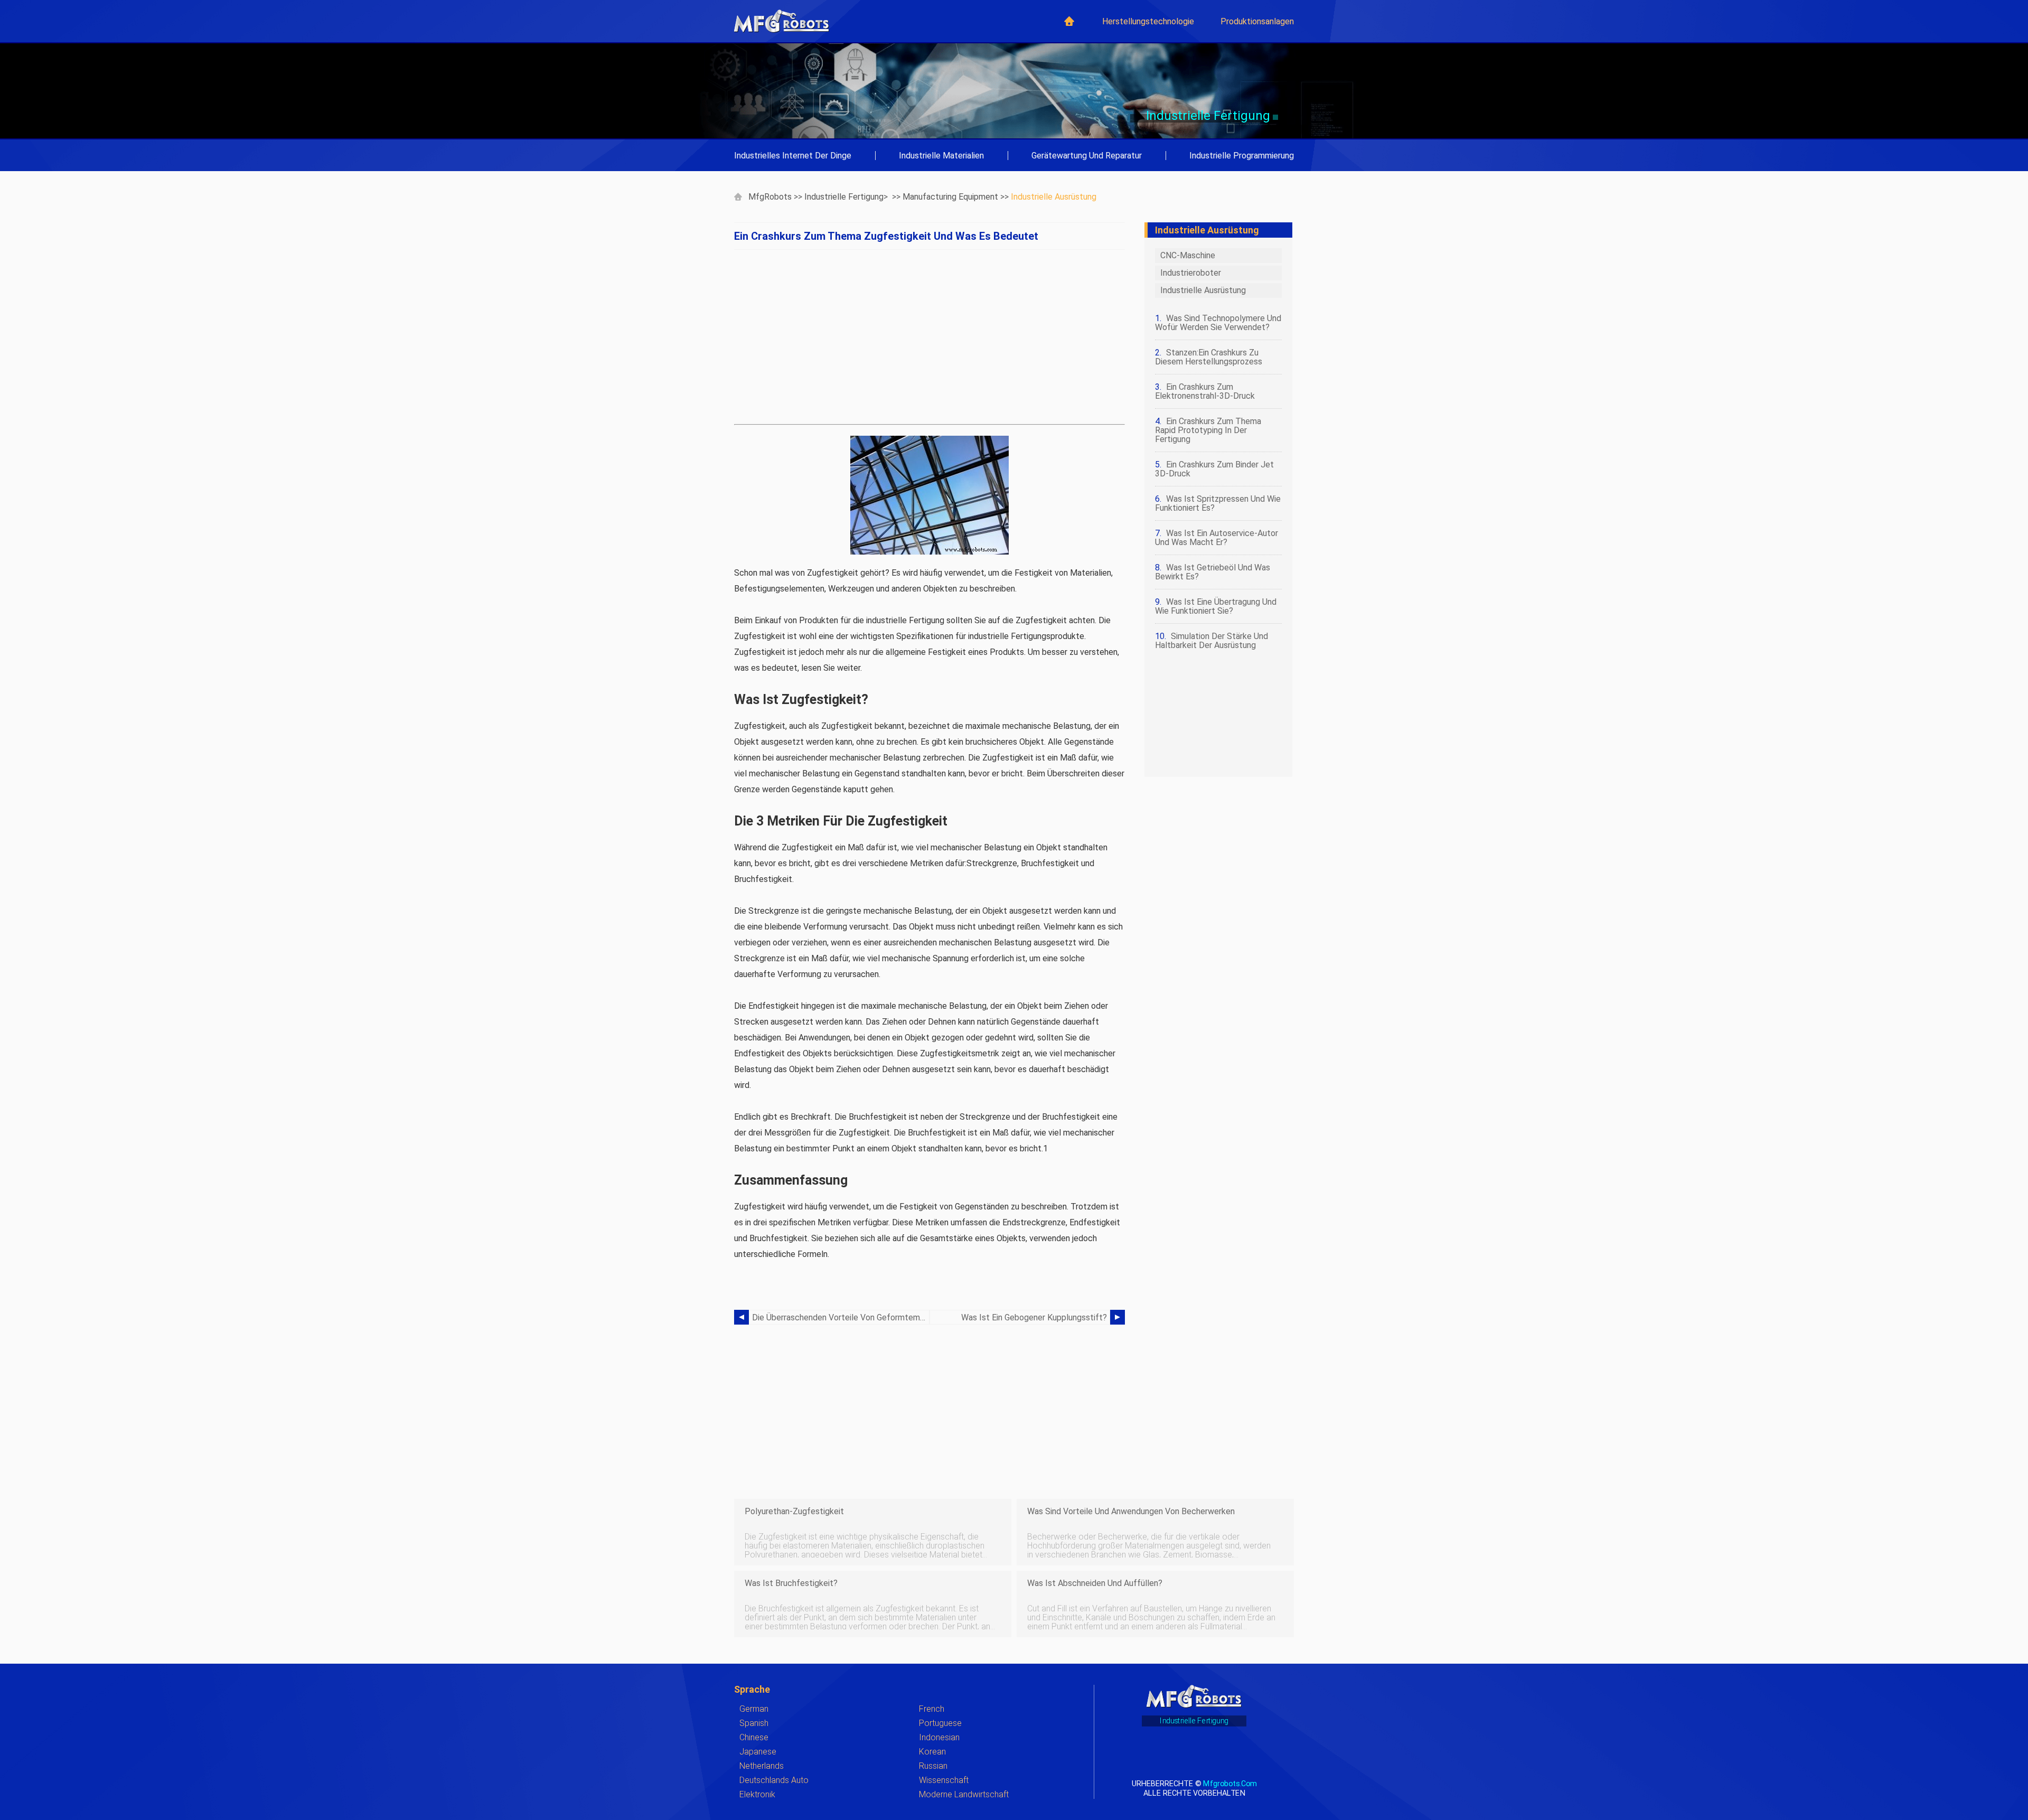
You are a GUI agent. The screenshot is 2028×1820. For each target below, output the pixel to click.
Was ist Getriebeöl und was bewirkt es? (1213, 572)
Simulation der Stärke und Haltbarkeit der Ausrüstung (1212, 641)
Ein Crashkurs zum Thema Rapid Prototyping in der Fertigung (1208, 430)
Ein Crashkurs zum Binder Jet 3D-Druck (1214, 469)
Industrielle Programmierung (1242, 156)
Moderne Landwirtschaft (964, 1794)
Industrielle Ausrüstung (1054, 197)
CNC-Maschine (1188, 255)
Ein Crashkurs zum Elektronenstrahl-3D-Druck (1205, 391)
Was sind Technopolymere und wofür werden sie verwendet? (1218, 323)
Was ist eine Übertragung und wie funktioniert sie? (1216, 606)
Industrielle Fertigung (844, 197)
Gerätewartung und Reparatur (1087, 156)
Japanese (758, 1752)
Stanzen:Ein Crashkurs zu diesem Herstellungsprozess (1209, 357)
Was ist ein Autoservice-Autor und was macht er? (1217, 538)
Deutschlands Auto (774, 1780)
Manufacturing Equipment (950, 197)
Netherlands (762, 1766)
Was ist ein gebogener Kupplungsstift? (1034, 1317)
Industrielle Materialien (941, 156)
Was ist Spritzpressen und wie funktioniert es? (1218, 503)
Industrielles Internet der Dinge (793, 156)
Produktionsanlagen (1257, 21)
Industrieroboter (1191, 273)
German (754, 1709)
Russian (933, 1766)
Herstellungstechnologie (1148, 21)
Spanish (754, 1723)
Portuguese (940, 1723)
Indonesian (939, 1737)
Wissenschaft (944, 1780)
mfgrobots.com (1230, 1783)
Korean (932, 1752)
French (932, 1709)
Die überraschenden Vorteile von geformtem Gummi (841, 1317)
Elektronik (757, 1794)
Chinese (754, 1737)
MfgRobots (770, 197)
